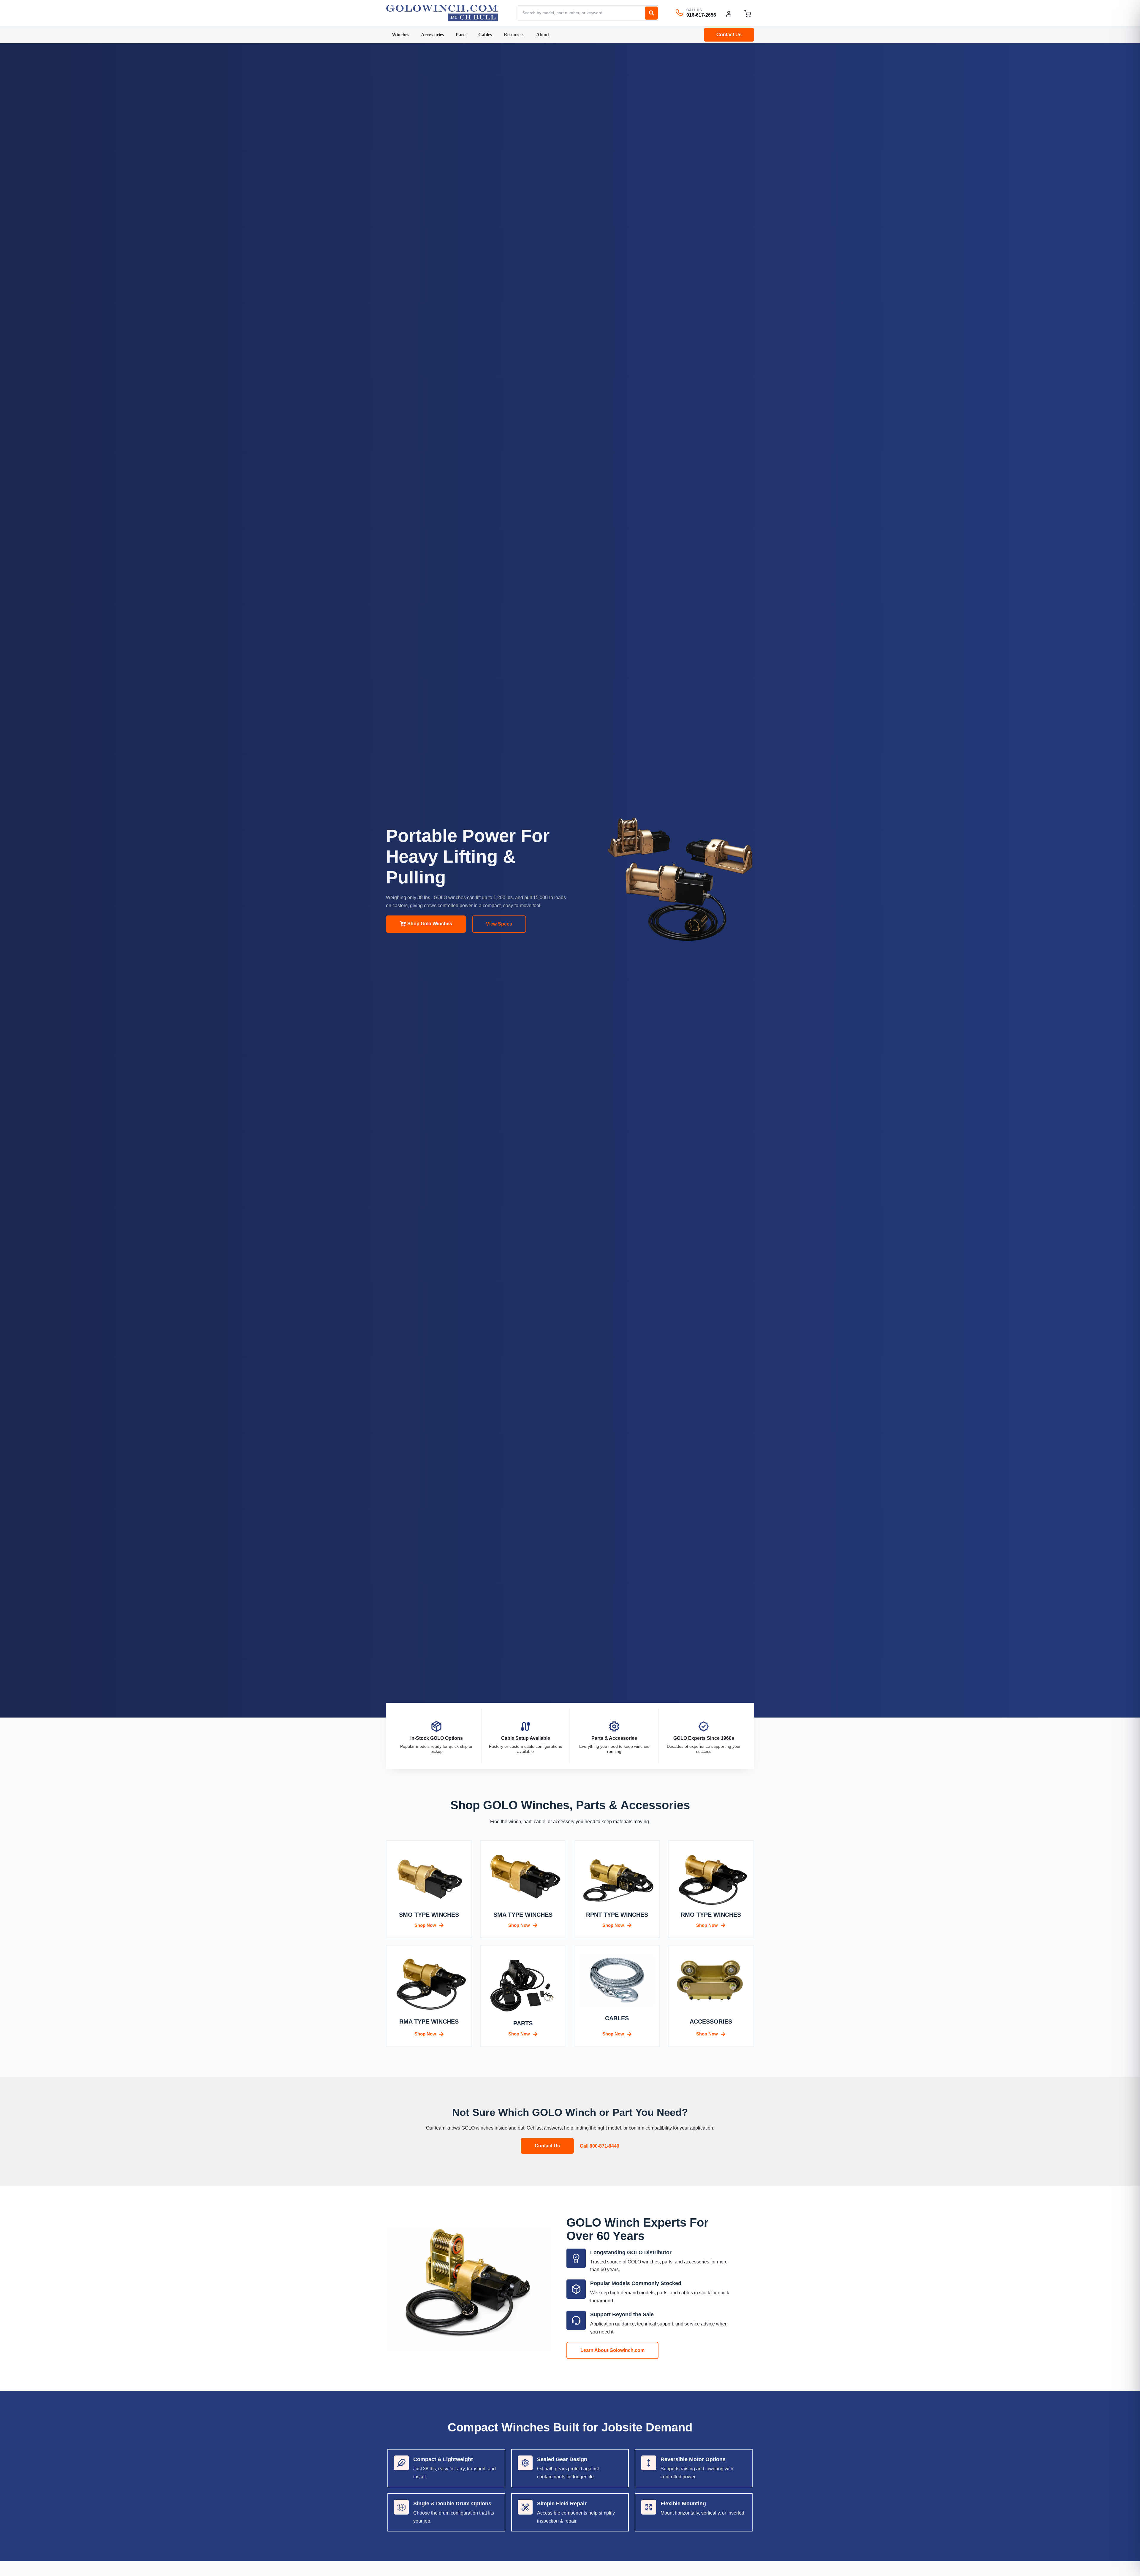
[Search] (651, 13)
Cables (485, 35)
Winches (400, 35)
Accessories (432, 35)
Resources (514, 35)
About (543, 35)
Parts (461, 35)
